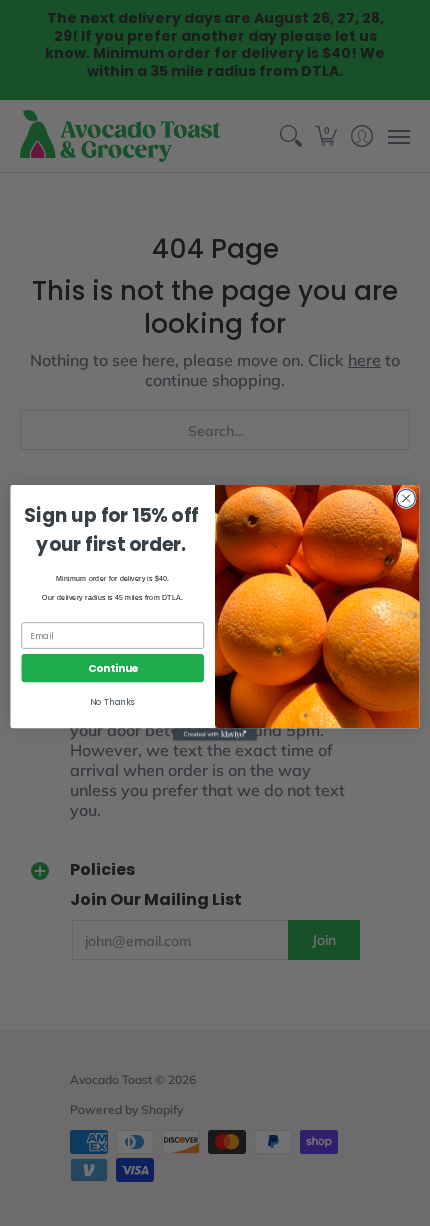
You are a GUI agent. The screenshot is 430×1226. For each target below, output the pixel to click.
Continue (113, 668)
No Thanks (112, 702)
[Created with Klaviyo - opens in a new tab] (215, 734)
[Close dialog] (406, 498)
